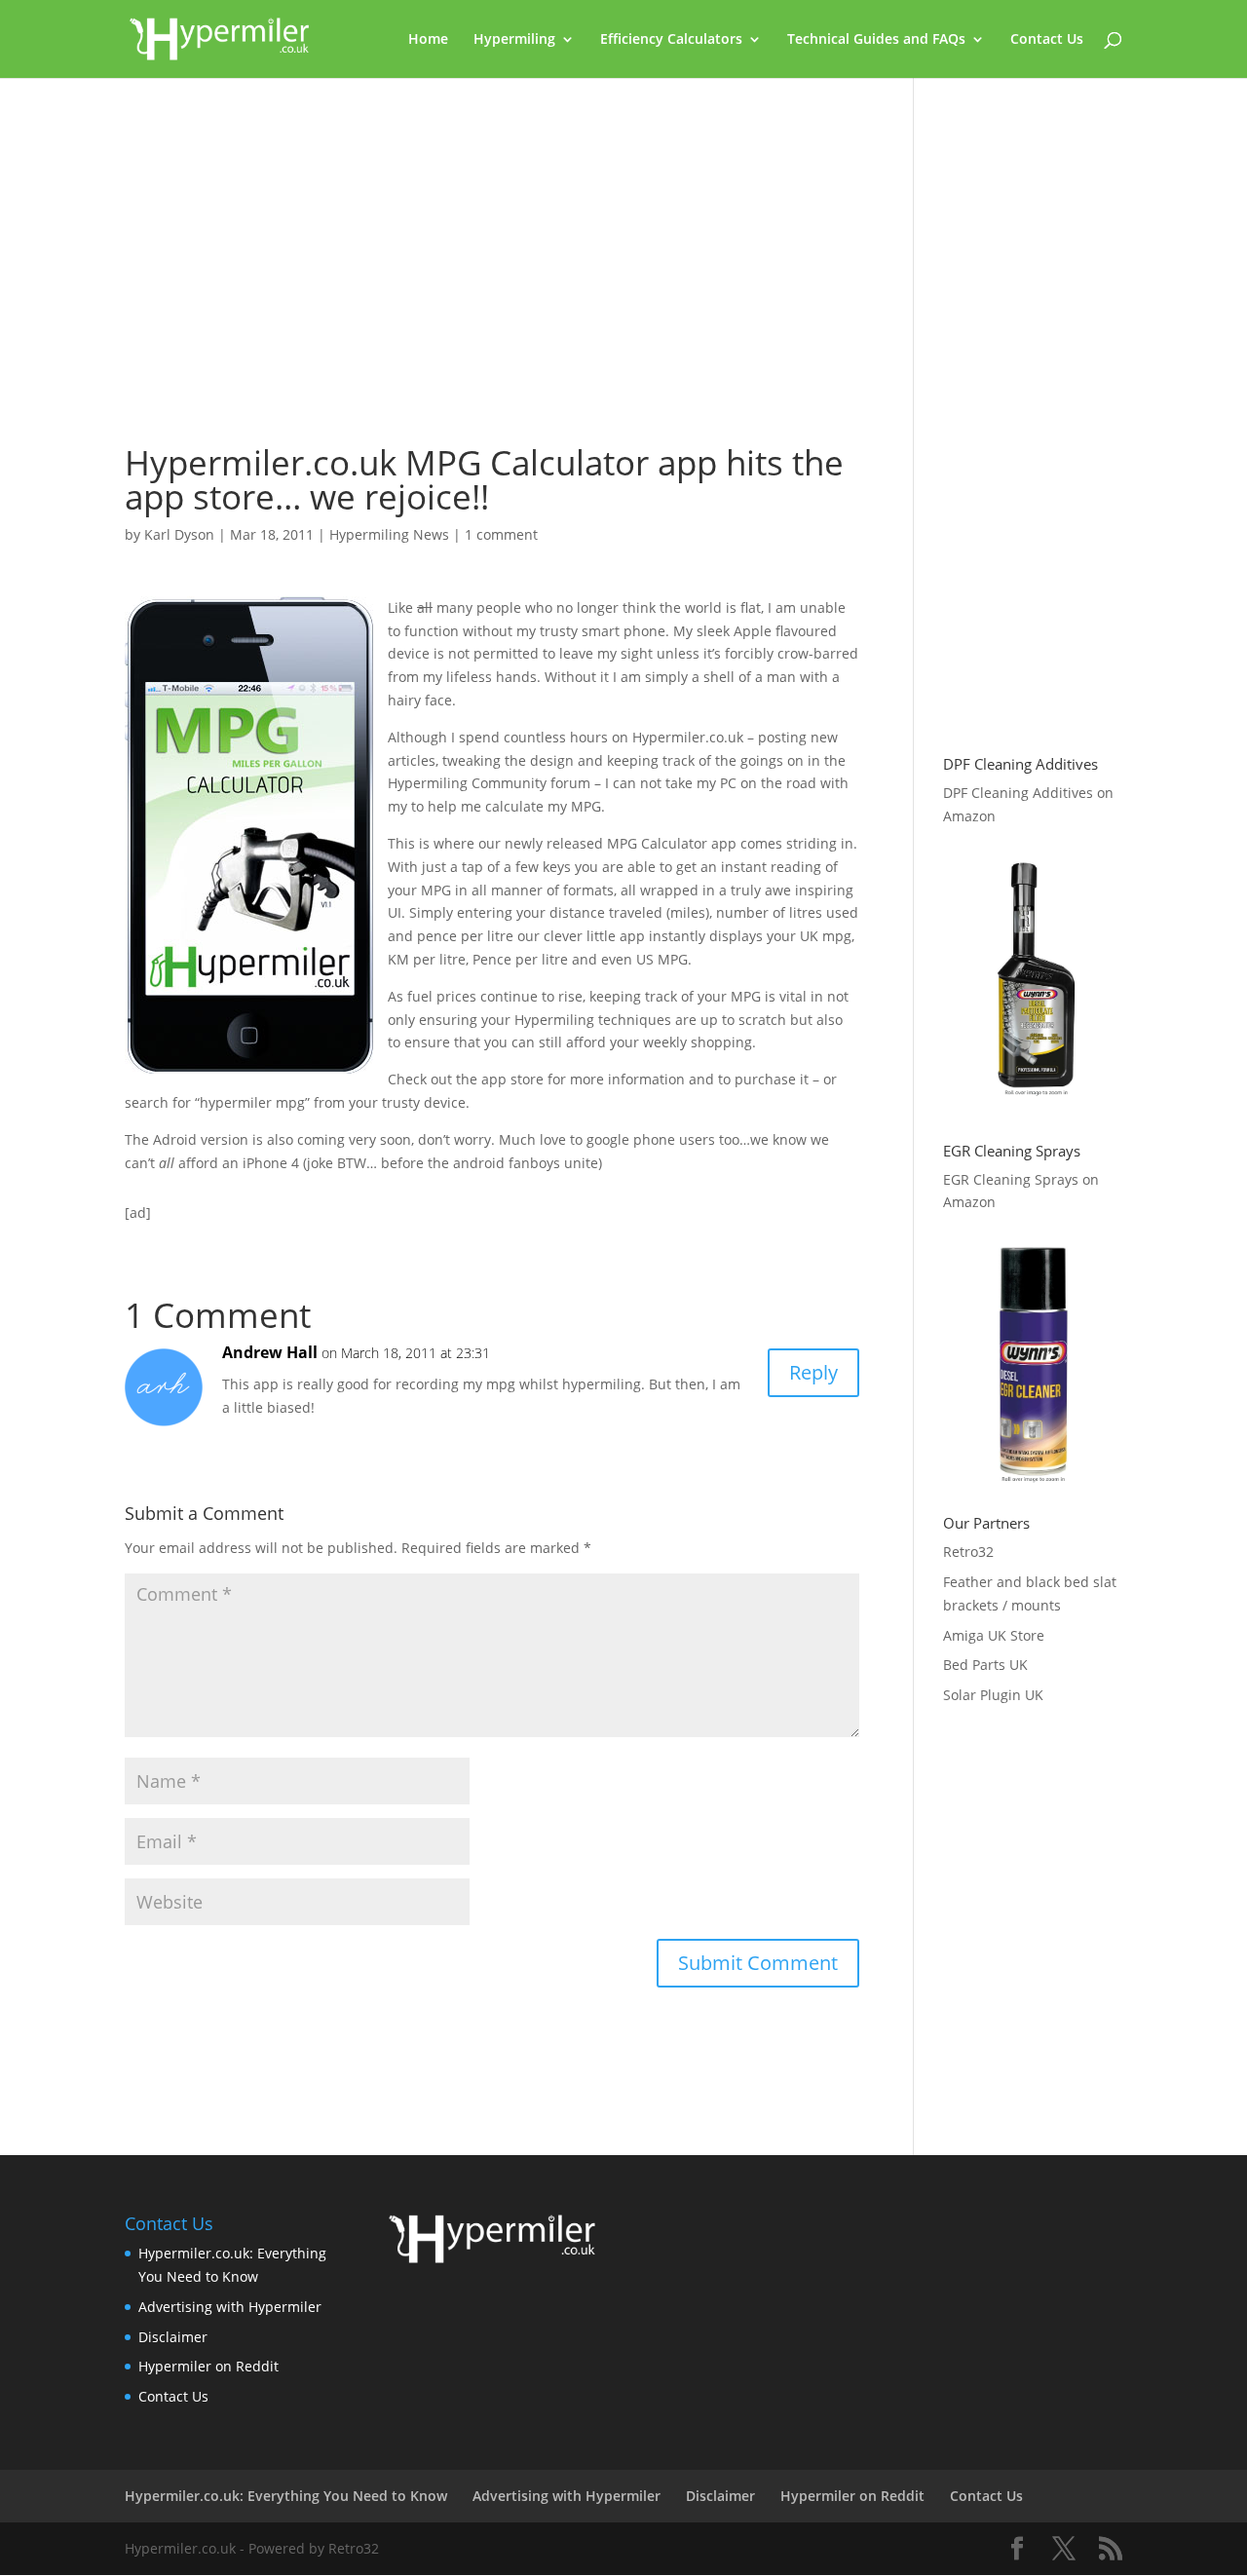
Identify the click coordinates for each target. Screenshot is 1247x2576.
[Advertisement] (492, 270)
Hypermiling (514, 40)
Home (428, 40)
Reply (813, 1372)
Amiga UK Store (994, 1635)
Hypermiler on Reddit (208, 2366)
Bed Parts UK (985, 1665)
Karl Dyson (179, 534)
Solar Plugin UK (993, 1695)
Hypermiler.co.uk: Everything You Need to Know (286, 2496)
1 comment (501, 534)
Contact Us (1047, 40)
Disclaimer (173, 2337)
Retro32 (968, 1552)
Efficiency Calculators (671, 40)
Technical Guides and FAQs (876, 40)
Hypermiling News (389, 534)
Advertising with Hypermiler (230, 2307)
